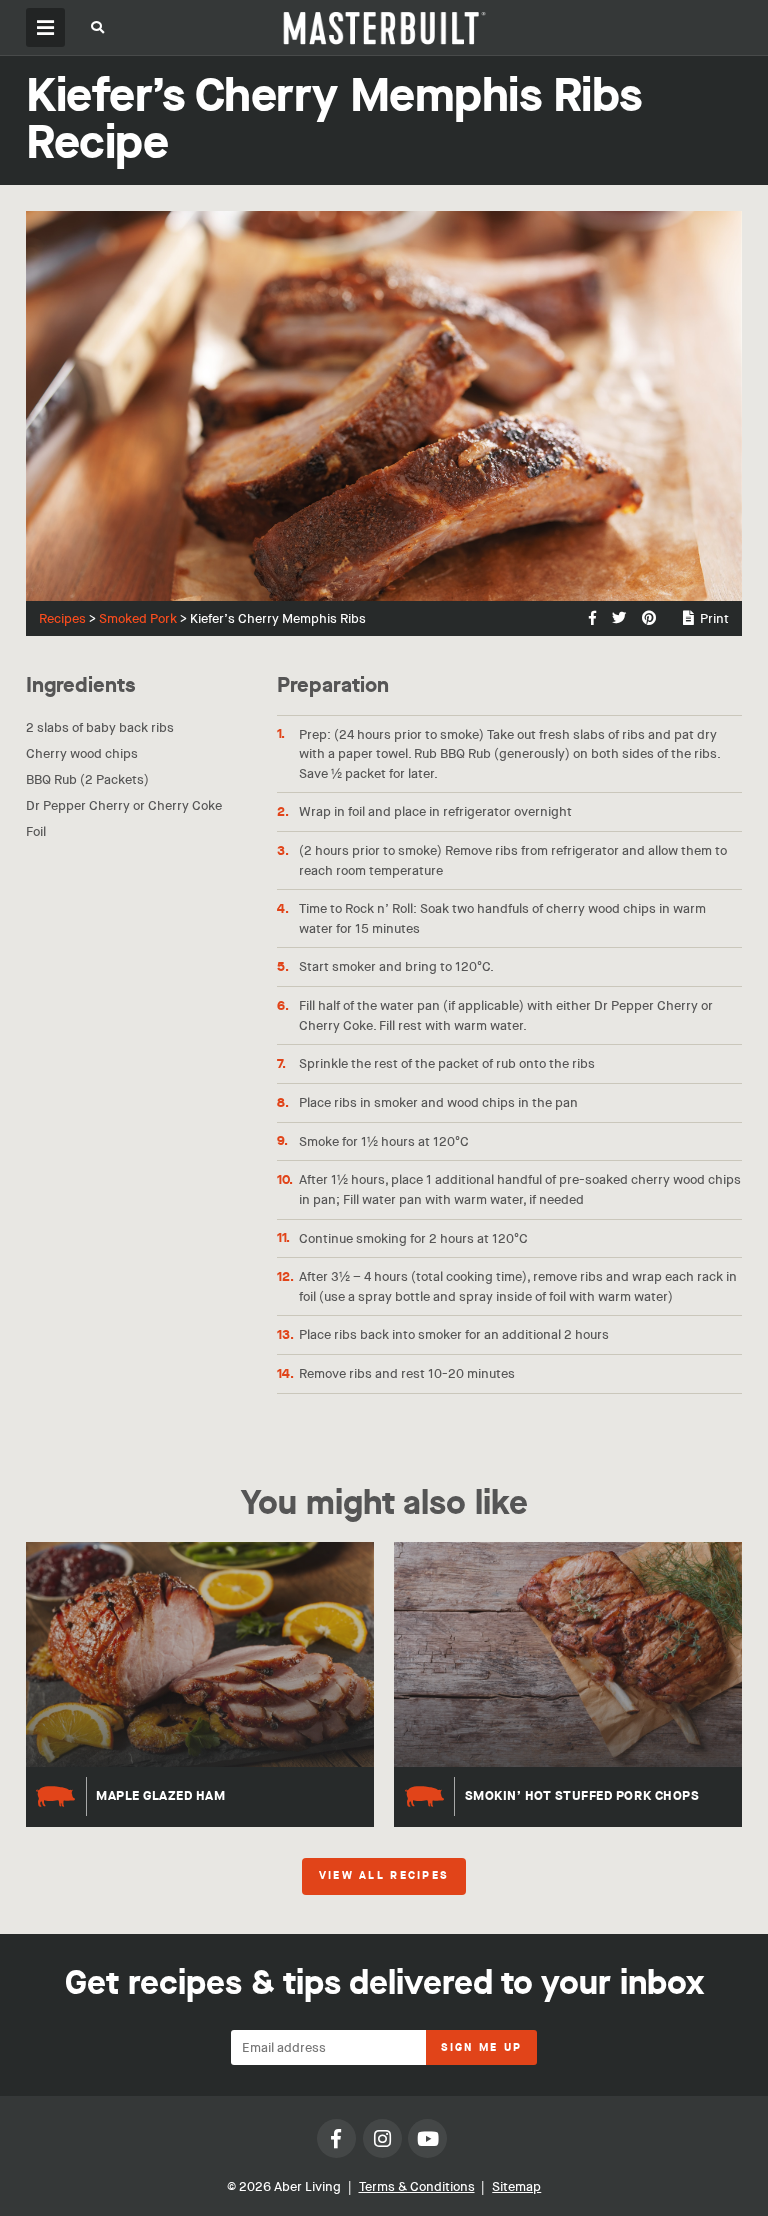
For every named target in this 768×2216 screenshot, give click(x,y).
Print (714, 618)
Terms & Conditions (417, 2186)
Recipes (62, 618)
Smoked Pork (138, 618)
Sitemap (516, 2186)
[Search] (98, 30)
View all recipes (384, 1876)
